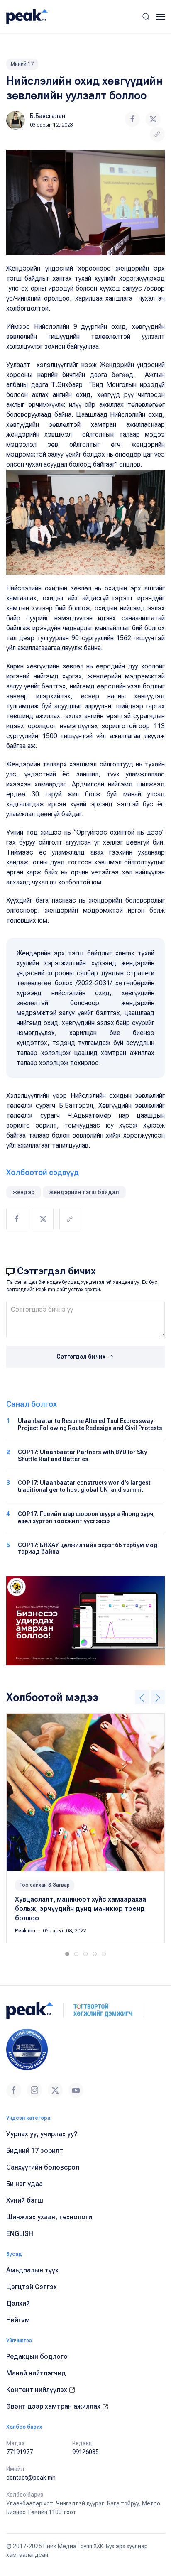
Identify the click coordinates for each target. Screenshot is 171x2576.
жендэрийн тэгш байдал (84, 1192)
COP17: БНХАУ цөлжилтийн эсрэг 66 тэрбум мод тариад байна (88, 1549)
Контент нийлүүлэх (38, 2390)
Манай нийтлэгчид (36, 2373)
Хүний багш (25, 2200)
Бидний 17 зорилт (35, 2151)
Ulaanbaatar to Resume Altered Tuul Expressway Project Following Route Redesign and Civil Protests (90, 1424)
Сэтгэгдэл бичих (82, 1357)
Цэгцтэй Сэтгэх (32, 2287)
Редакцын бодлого (37, 2357)
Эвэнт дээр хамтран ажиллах (54, 2406)
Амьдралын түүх (32, 2270)
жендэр (24, 1192)
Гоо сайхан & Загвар (45, 1885)
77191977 (20, 2452)
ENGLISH (20, 2234)
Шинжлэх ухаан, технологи (49, 2217)
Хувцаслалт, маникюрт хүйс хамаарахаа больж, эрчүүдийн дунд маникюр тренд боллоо (81, 1909)
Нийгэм (18, 2320)
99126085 (85, 2452)
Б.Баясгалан (48, 116)
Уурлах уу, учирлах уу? (42, 2134)
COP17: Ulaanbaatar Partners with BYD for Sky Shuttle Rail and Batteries (82, 1456)
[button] (146, 17)
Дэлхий (18, 2303)
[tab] (67, 1954)
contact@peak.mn (31, 2478)
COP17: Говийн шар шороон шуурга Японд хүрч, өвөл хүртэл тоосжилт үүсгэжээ (86, 1517)
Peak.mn (26, 1931)
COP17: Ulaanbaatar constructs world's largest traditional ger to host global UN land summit (84, 1486)
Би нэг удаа (24, 2184)
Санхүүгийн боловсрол (43, 2167)
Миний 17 (22, 64)
